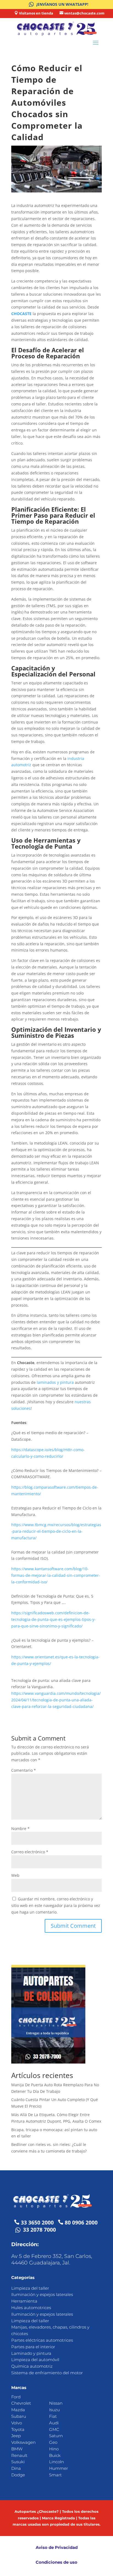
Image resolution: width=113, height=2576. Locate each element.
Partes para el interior (33, 2347)
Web (15, 1875)
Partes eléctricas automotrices (42, 2340)
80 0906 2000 (81, 2223)
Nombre (20, 1829)
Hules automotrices (31, 2308)
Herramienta (24, 2301)
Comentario (24, 1770)
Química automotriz (32, 2366)
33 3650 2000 (37, 2223)
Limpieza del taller (30, 2288)
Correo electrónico (30, 1852)
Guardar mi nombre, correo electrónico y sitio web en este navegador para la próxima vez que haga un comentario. (56, 1905)
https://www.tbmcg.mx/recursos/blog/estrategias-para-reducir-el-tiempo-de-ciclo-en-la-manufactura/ (56, 1531)
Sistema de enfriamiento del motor (47, 2373)
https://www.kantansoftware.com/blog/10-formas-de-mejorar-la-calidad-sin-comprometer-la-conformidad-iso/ (56, 1575)
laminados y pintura (55, 1382)
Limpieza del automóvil (35, 2360)
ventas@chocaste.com (84, 13)
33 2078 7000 (39, 2230)
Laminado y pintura (31, 2353)
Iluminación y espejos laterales (42, 2294)
